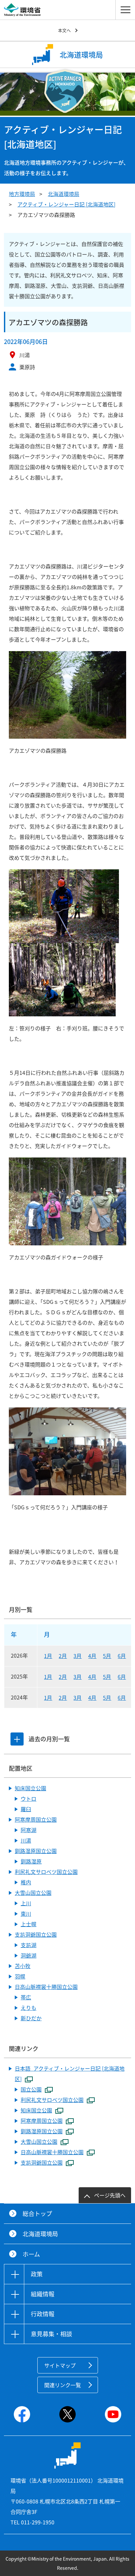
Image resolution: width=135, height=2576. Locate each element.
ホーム (31, 2254)
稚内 (26, 1882)
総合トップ (37, 2214)
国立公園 (31, 2089)
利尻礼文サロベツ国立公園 (46, 1872)
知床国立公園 (30, 1788)
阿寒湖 (29, 1830)
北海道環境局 (64, 194)
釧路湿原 (31, 1861)
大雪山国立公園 (33, 1893)
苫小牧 (23, 1966)
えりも (29, 2008)
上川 (26, 1903)
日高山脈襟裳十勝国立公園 (46, 1987)
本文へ (64, 30)
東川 (26, 1913)
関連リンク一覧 (63, 2385)
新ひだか (31, 2018)
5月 (107, 1656)
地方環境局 (22, 194)
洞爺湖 (29, 1955)
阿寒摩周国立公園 (36, 1819)
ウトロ (29, 1798)
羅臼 (26, 1809)
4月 (92, 1656)
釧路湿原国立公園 (36, 1851)
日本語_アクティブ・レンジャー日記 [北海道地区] (70, 2074)
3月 (77, 1656)
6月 (122, 1656)
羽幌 (20, 1976)
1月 (48, 1656)
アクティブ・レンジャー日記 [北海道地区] (66, 204)
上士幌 (29, 1924)
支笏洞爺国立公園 (36, 1934)
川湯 (26, 1840)
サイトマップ (60, 2365)
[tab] (17, 1739)
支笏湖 (29, 1945)
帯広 (26, 1997)
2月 (63, 1656)
